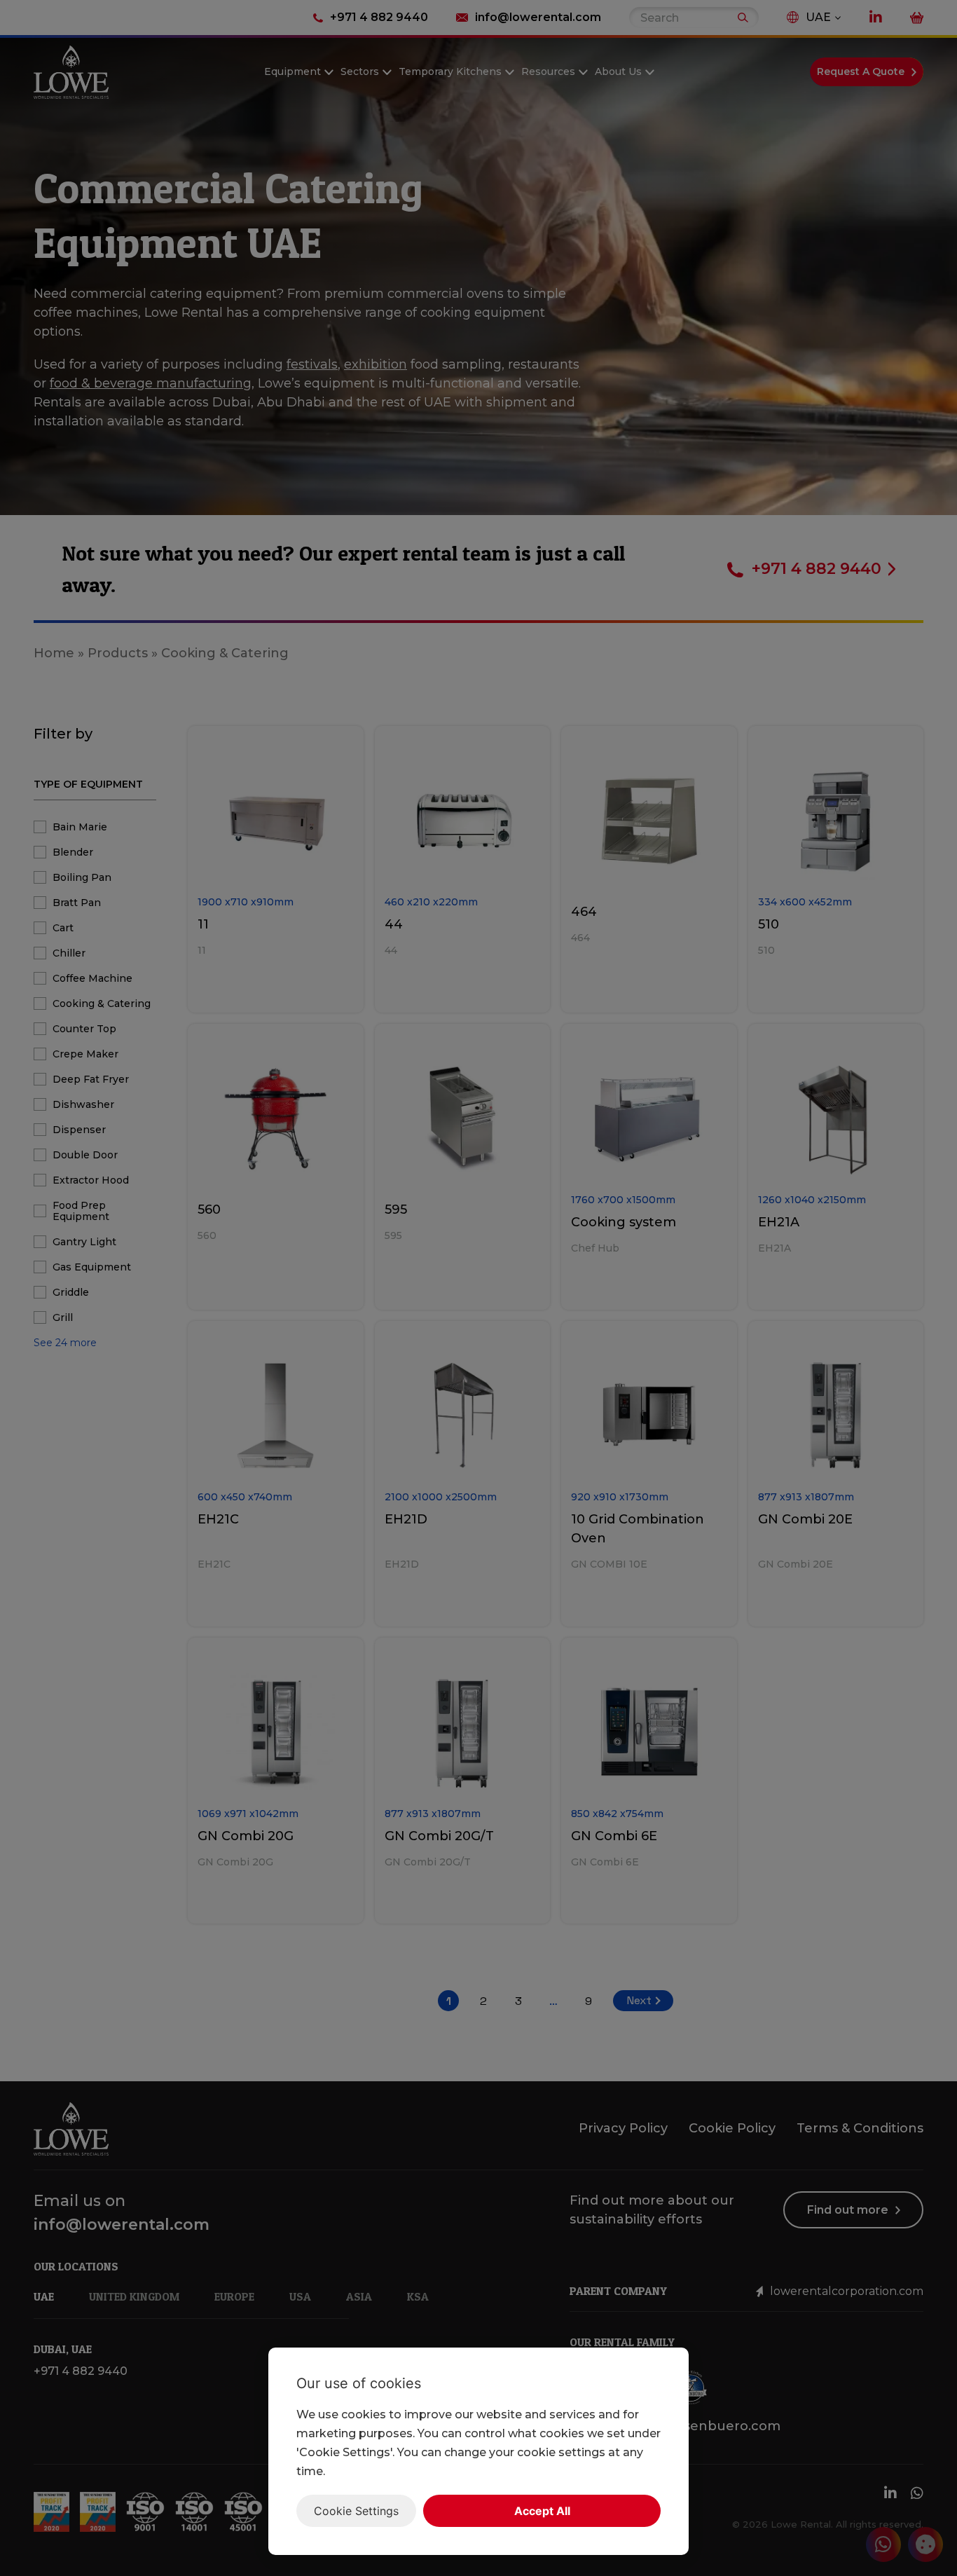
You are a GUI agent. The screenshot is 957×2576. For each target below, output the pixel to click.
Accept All (542, 2511)
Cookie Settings (356, 2511)
